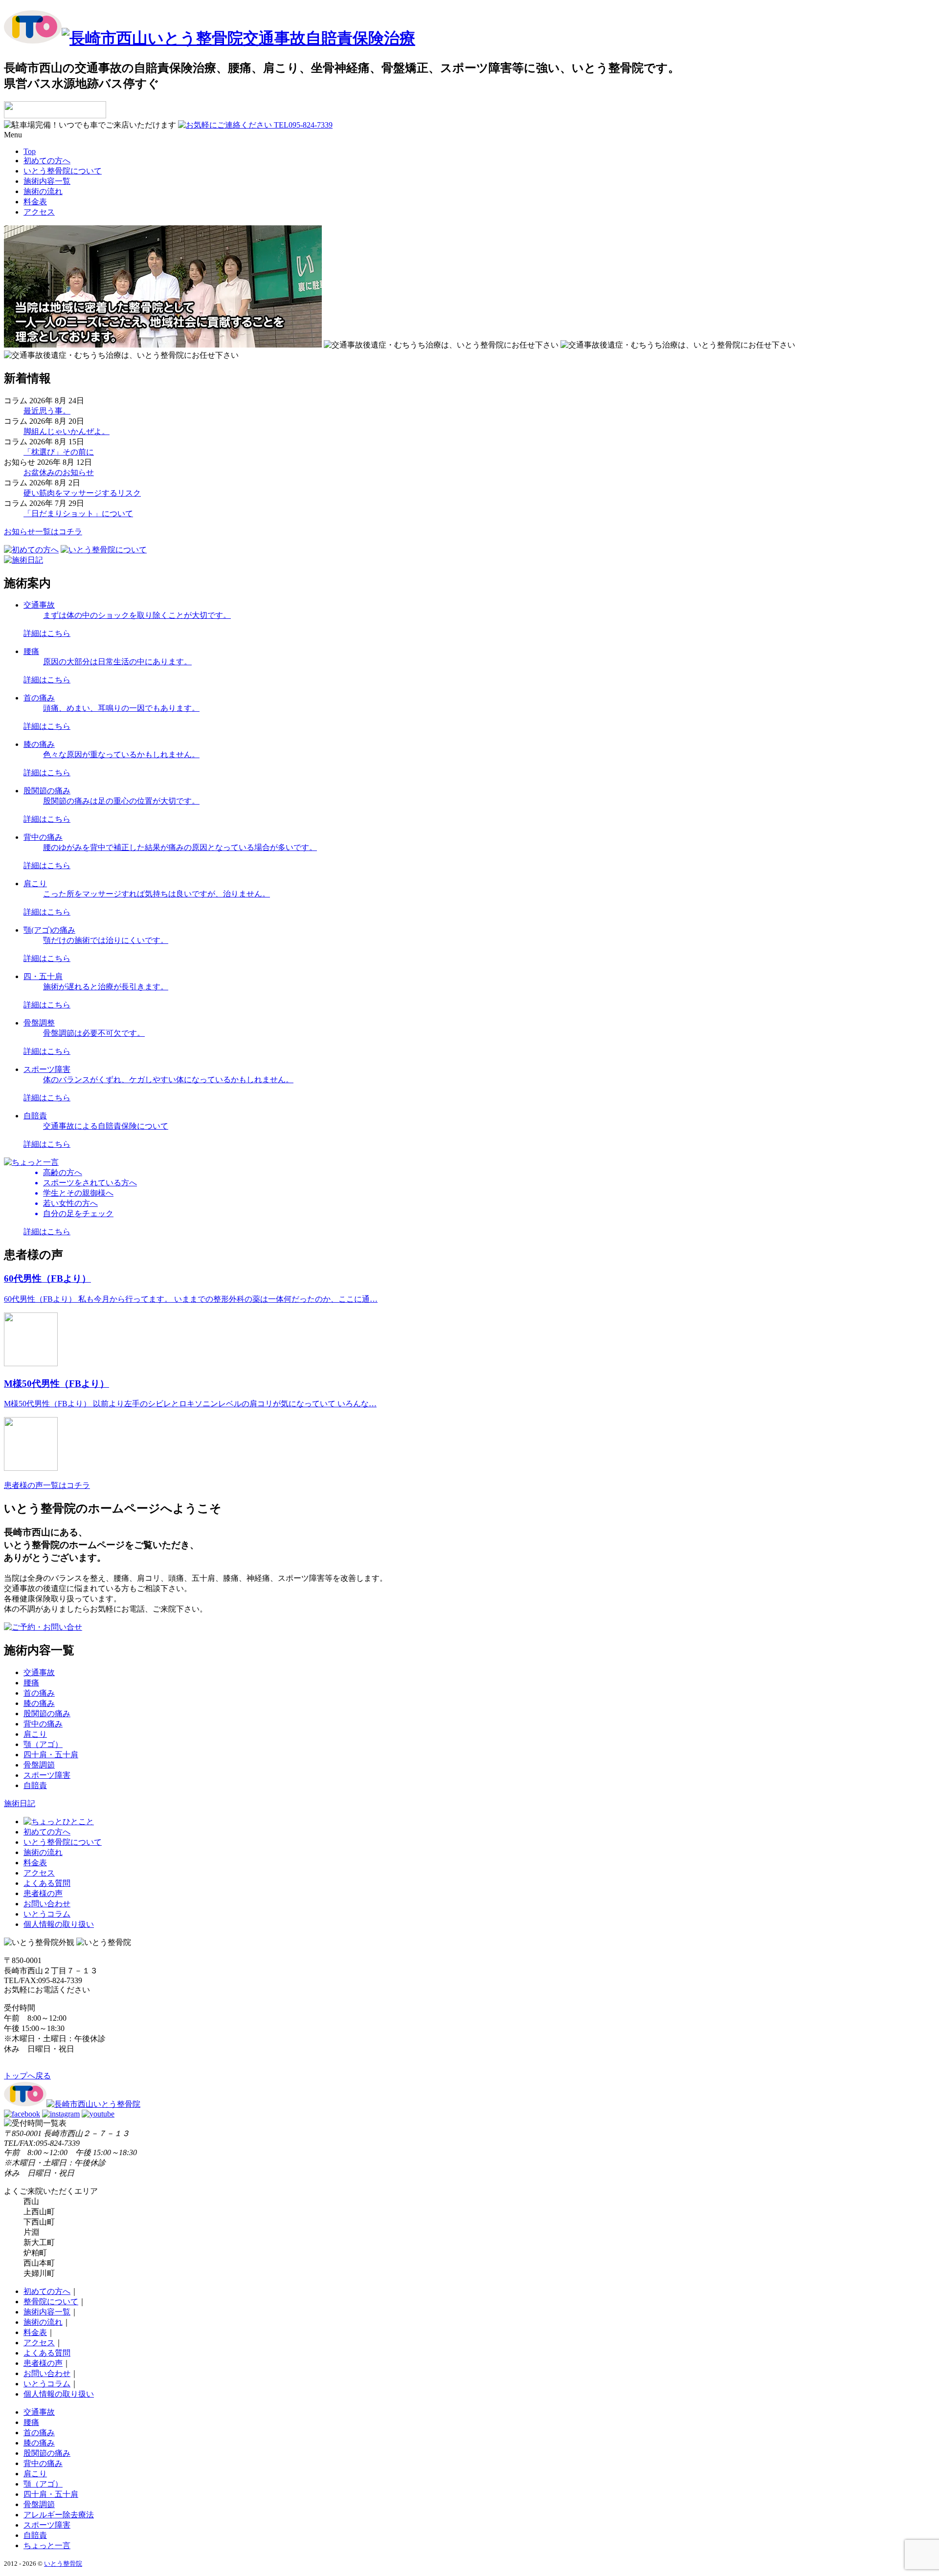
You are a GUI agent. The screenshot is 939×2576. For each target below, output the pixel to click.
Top (30, 151)
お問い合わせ (47, 1904)
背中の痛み (43, 1724)
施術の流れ (43, 191)
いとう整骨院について (63, 171)
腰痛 (31, 1683)
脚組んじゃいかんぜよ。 (67, 431)
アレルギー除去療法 (59, 2515)
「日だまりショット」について (78, 513)
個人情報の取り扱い (59, 1924)
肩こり (35, 1734)
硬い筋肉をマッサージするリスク (82, 493)
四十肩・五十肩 (51, 1755)
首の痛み (39, 1693)
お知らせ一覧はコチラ (43, 532)
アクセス (39, 212)
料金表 (35, 202)
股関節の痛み (47, 1714)
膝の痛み (39, 1703)
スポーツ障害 (47, 1775)
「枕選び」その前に (59, 452)
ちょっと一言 (47, 2545)
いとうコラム (47, 1914)
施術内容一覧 (47, 181)
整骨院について (51, 2302)
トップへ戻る (27, 2076)
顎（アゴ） (43, 1744)
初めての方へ (47, 161)
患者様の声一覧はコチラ (47, 1485)
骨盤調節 (39, 1765)
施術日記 (20, 1803)
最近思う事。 (47, 411)
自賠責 (35, 1785)
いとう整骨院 (63, 2564)
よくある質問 (47, 1883)
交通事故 (39, 1672)
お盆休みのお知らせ (59, 472)
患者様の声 (43, 1893)
